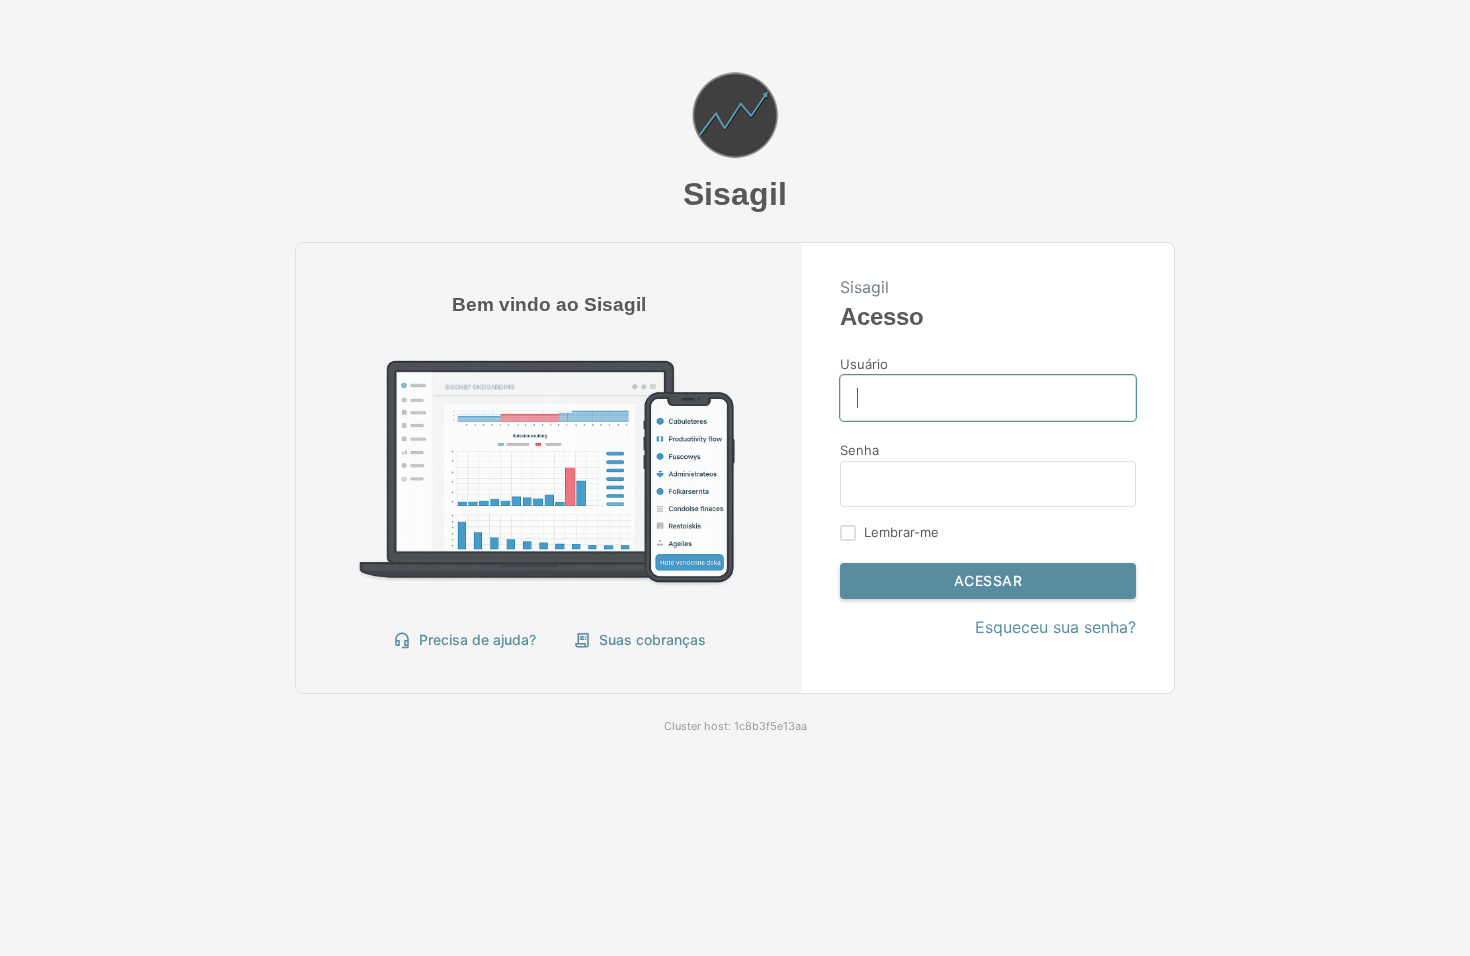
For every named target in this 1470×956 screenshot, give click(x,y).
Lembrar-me (901, 532)
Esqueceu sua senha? (1055, 627)
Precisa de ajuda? (464, 640)
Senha (859, 450)
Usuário (864, 364)
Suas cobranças (639, 640)
